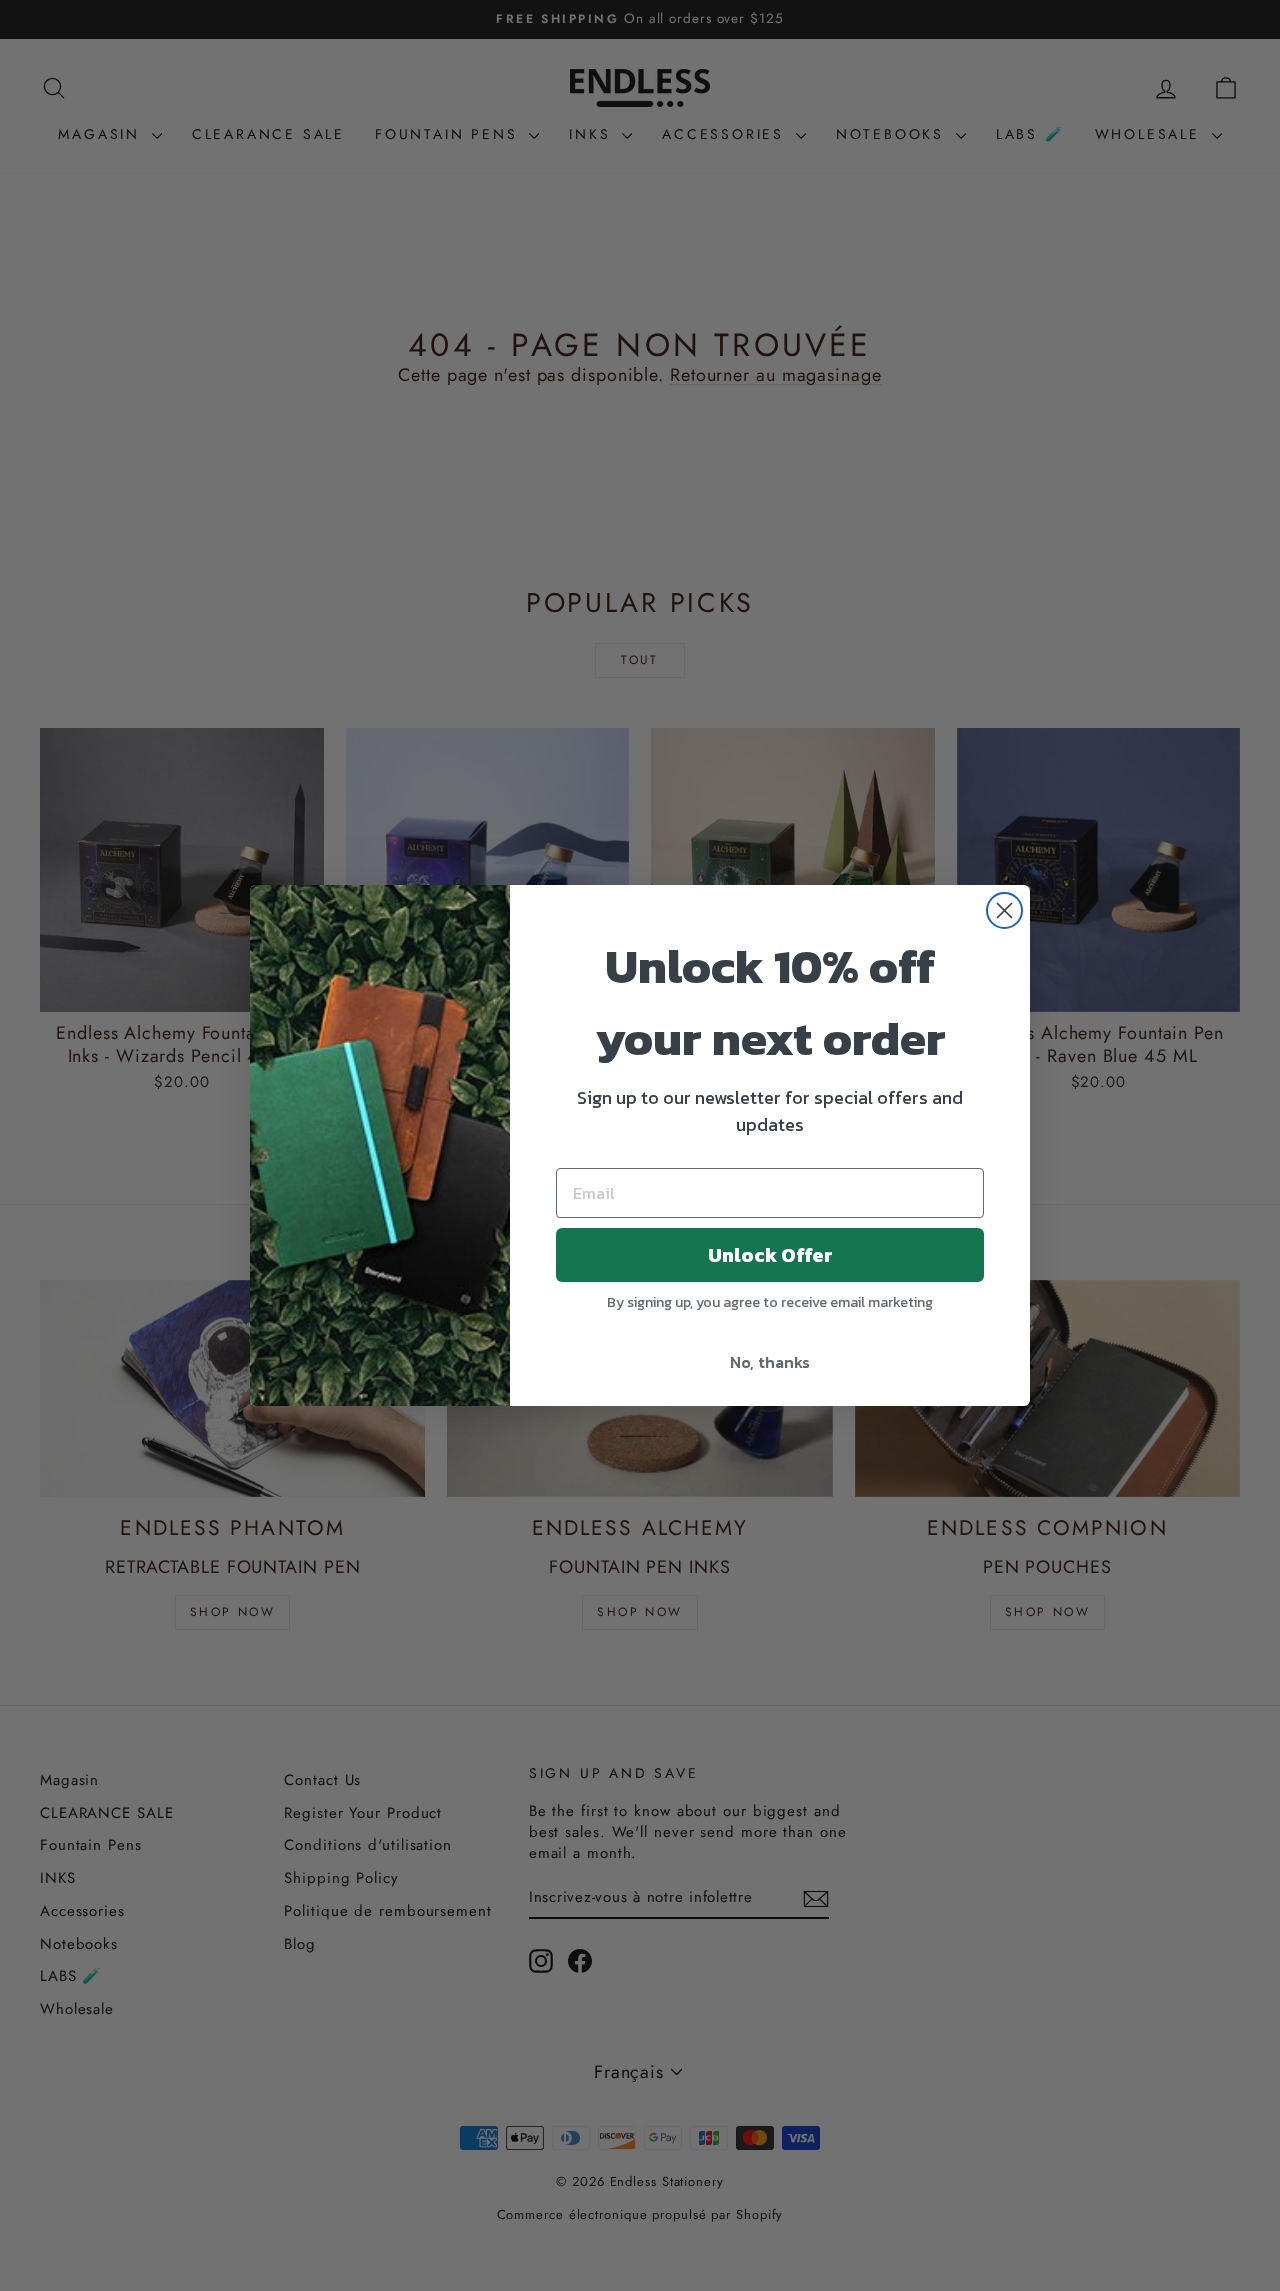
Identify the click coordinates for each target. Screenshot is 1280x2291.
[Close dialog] (1004, 910)
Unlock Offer (770, 1255)
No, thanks (770, 1362)
